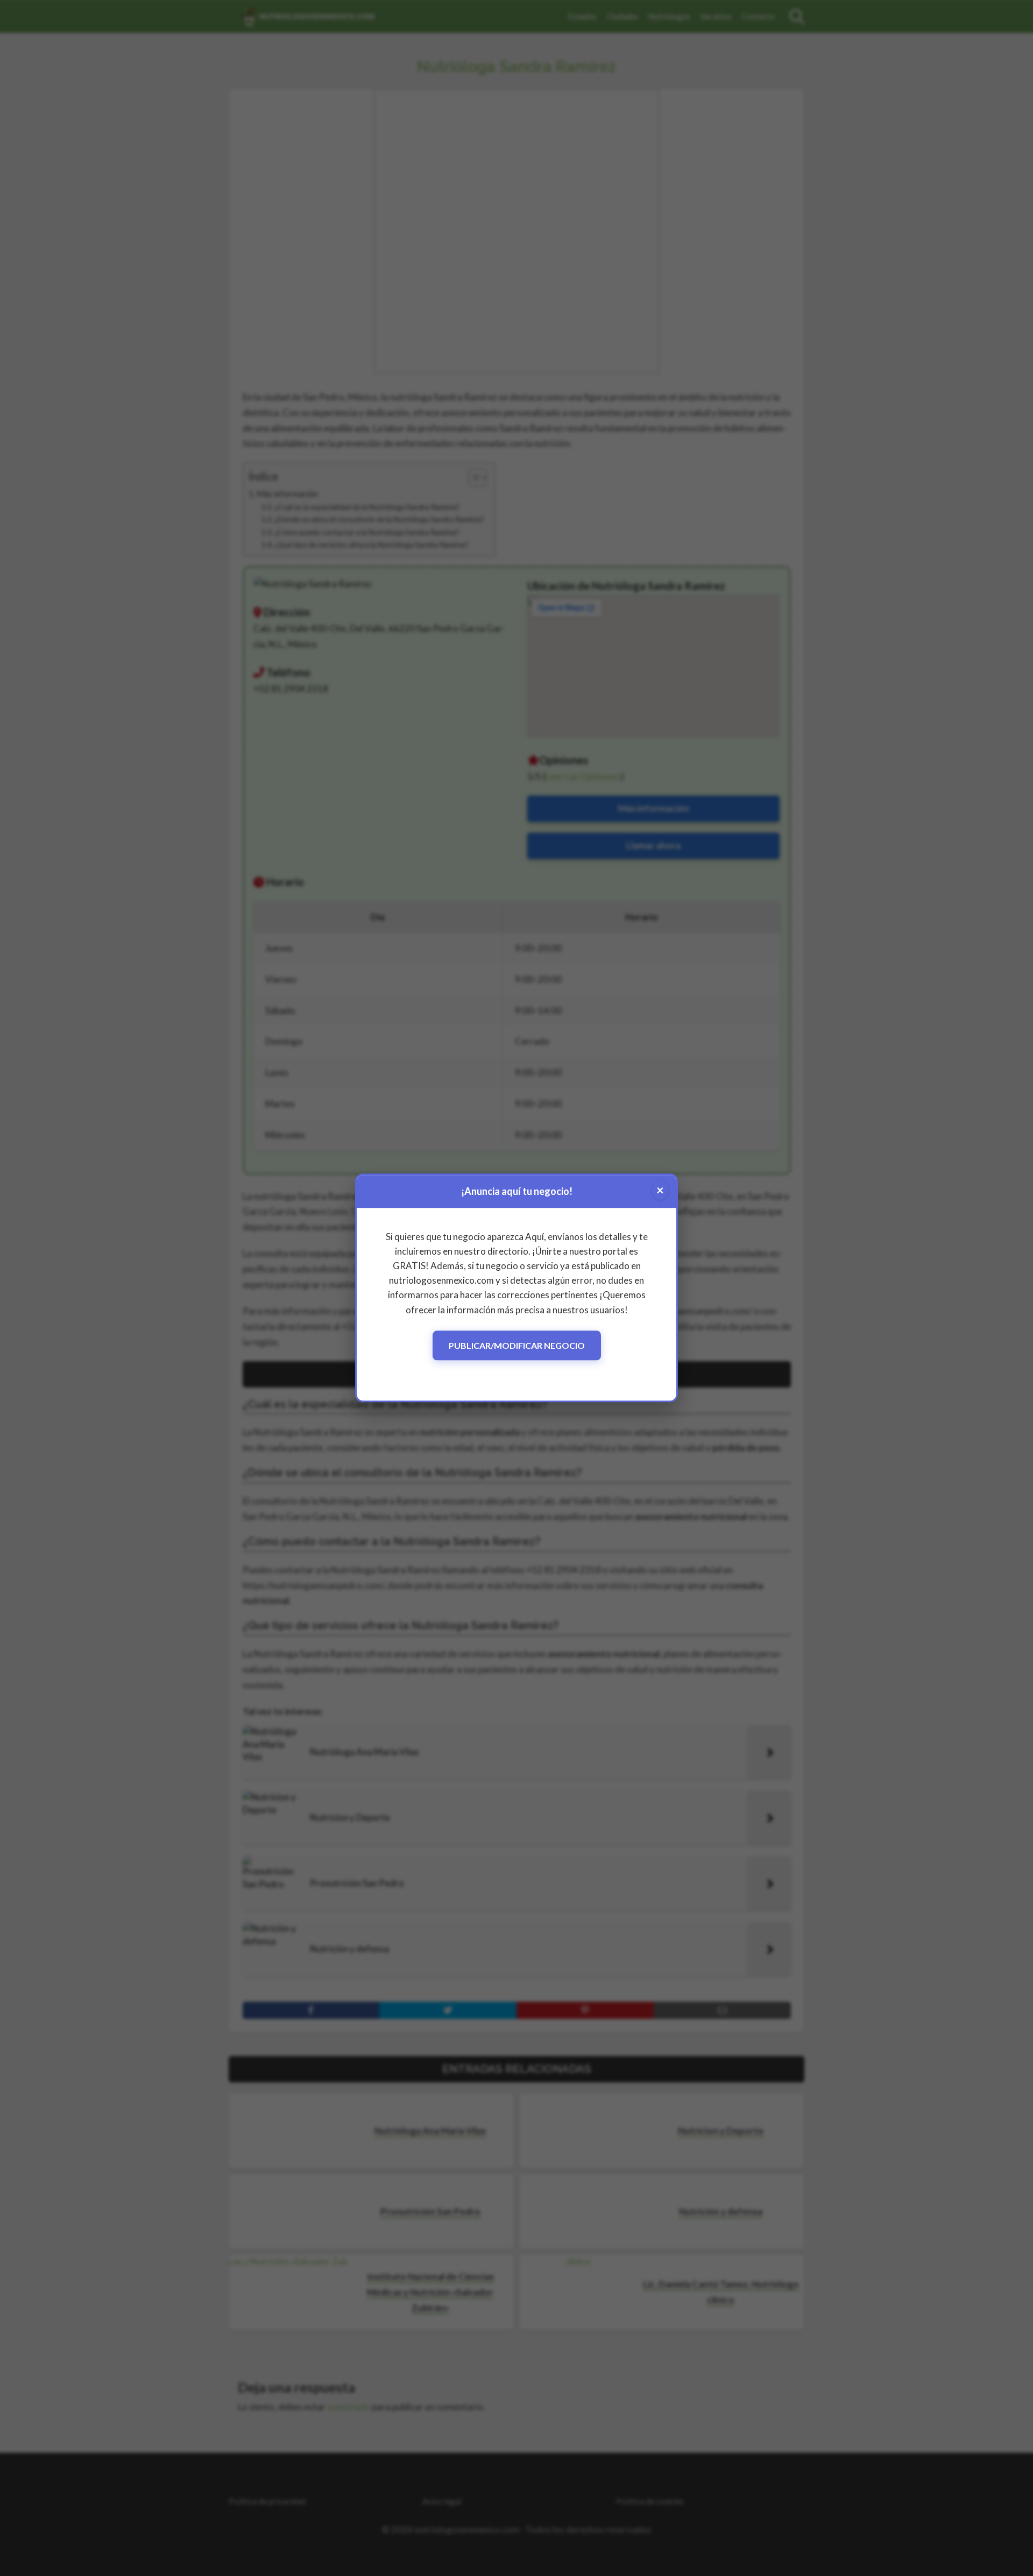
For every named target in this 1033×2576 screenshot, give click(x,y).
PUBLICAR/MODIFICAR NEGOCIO (517, 1345)
